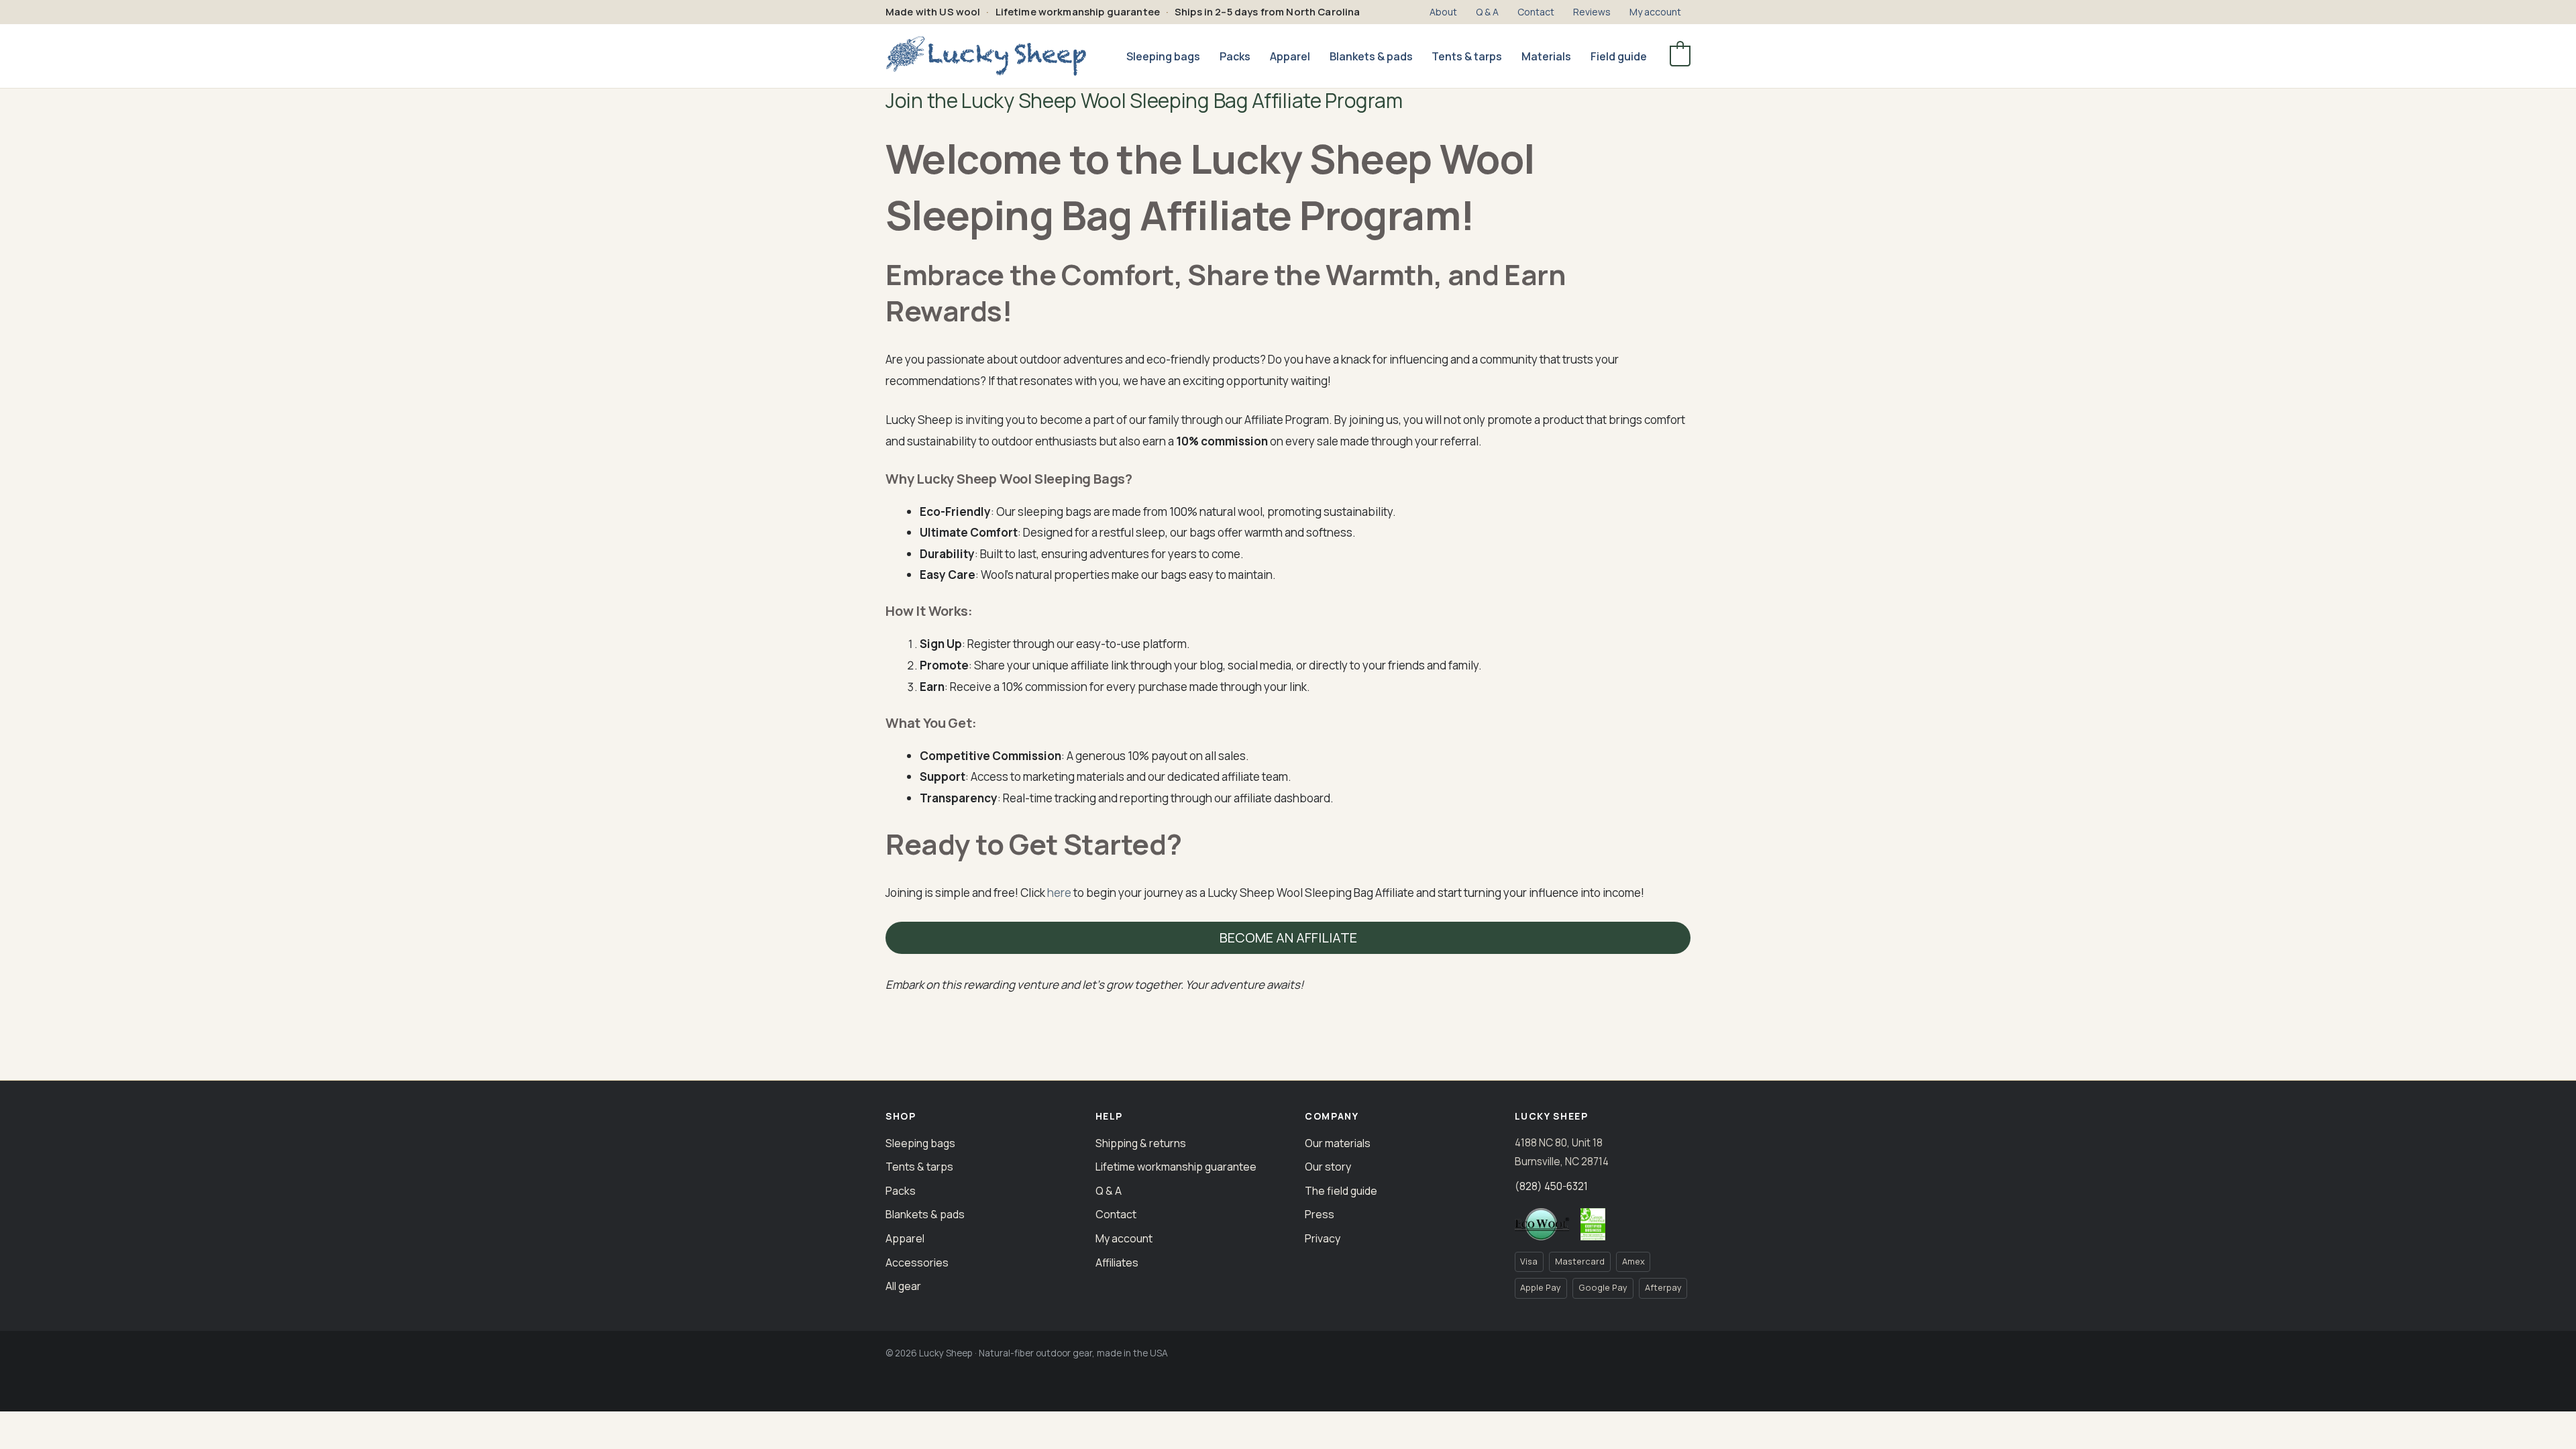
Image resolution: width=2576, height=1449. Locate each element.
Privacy (1323, 1238)
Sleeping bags (920, 1143)
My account (1124, 1238)
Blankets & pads (925, 1214)
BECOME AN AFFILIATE (1288, 937)
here (1059, 893)
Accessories (917, 1263)
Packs (901, 1191)
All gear (903, 1286)
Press (1320, 1214)
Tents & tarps (919, 1167)
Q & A (1109, 1191)
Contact (1116, 1214)
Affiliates (1117, 1263)
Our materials (1338, 1143)
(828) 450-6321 (1551, 1186)
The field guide (1341, 1191)
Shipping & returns (1141, 1143)
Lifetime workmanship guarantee (1176, 1167)
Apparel (905, 1238)
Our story (1328, 1167)
